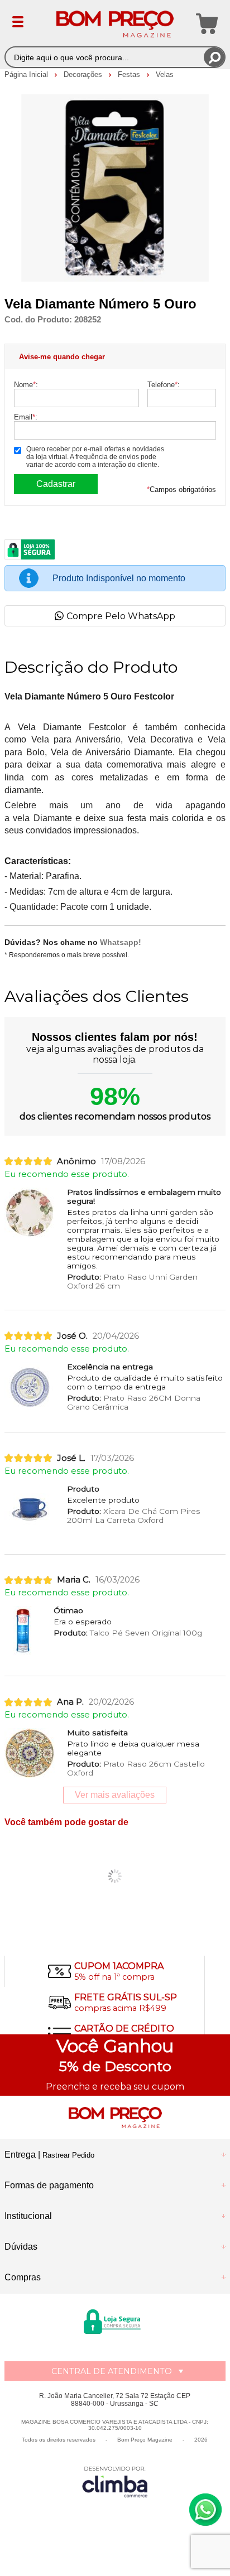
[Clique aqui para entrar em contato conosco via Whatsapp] (205, 2510)
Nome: (26, 385)
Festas (130, 74)
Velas (165, 74)
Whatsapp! (121, 942)
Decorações (84, 74)
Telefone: (164, 385)
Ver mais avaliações (115, 1795)
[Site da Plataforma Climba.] (115, 2481)
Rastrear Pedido (68, 2155)
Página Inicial (27, 74)
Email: (26, 417)
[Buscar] (214, 57)
